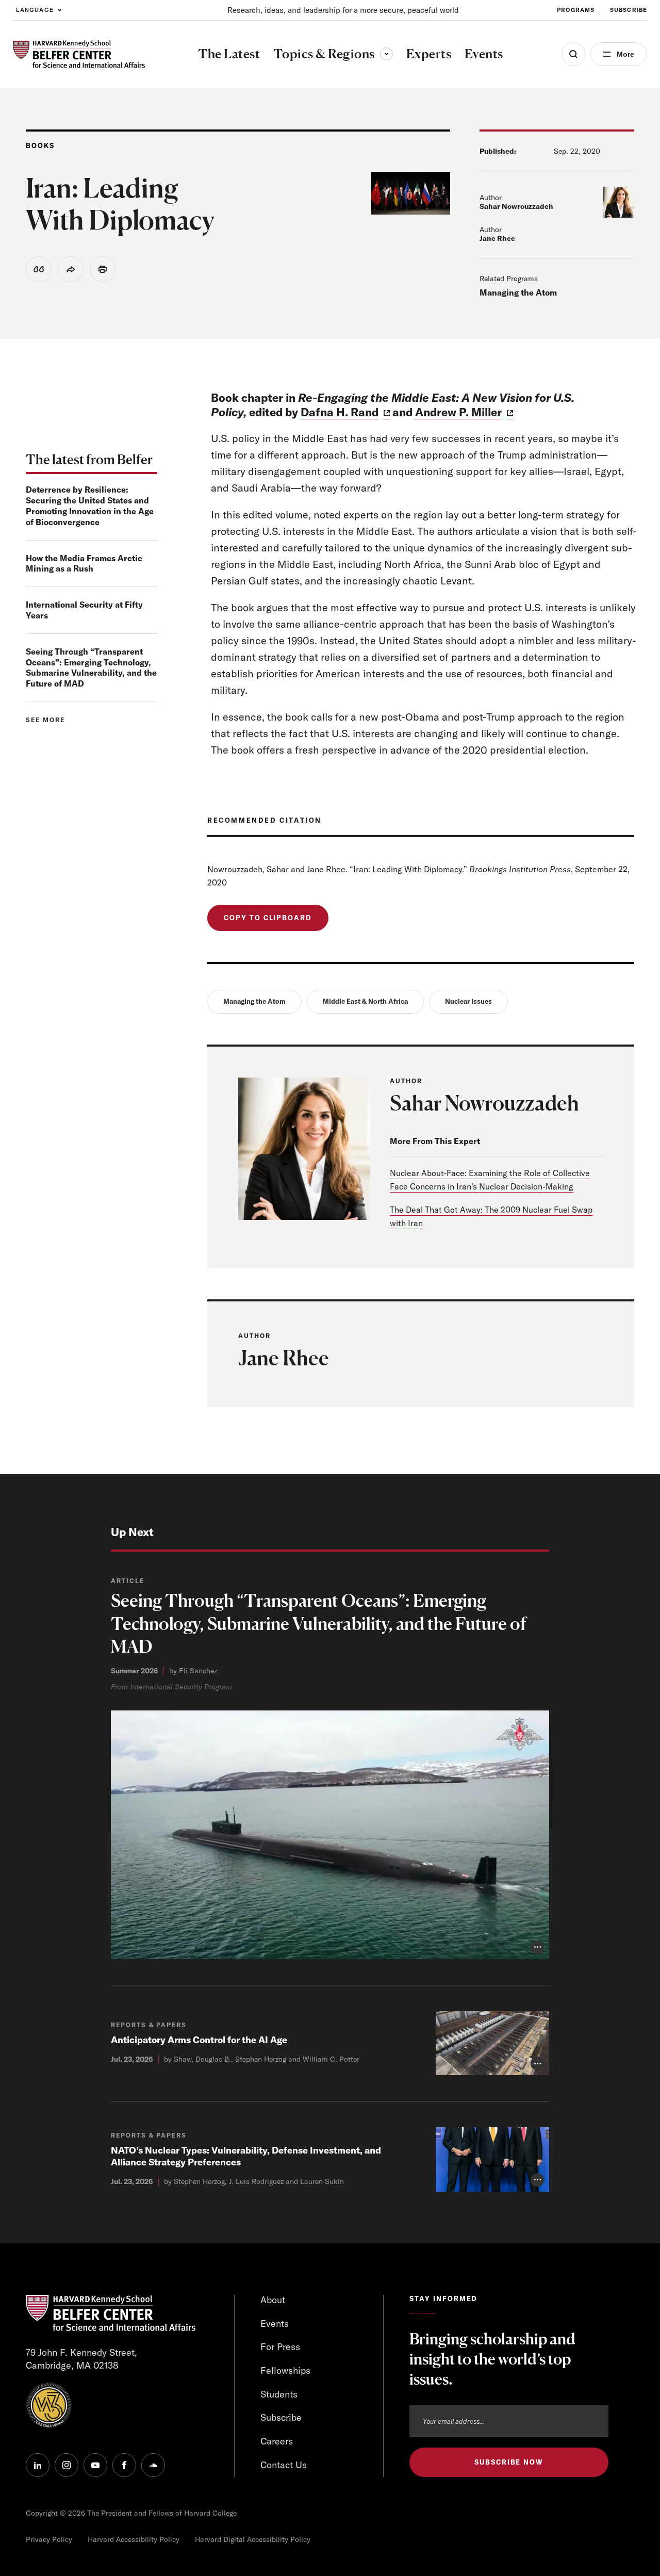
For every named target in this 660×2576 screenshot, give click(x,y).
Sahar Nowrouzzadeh (516, 206)
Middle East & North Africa (365, 1001)
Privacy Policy (49, 2539)
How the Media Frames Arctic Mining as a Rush (84, 564)
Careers (277, 2441)
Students (279, 2394)
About (273, 2300)
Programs (576, 10)
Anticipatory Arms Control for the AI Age (199, 2040)
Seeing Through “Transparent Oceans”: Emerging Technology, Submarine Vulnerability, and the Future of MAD (91, 667)
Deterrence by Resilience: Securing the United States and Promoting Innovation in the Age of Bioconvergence (90, 506)
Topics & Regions (333, 54)
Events (275, 2324)
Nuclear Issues (468, 1001)
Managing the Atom (518, 292)
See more (45, 720)
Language (35, 10)
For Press (280, 2347)
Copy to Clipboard (268, 918)
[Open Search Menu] (573, 54)
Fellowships (285, 2370)
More (625, 54)
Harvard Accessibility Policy (134, 2539)
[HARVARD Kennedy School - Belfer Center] (79, 54)
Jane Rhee (497, 238)
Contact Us (284, 2465)
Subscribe (629, 10)
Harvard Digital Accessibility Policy (253, 2539)
